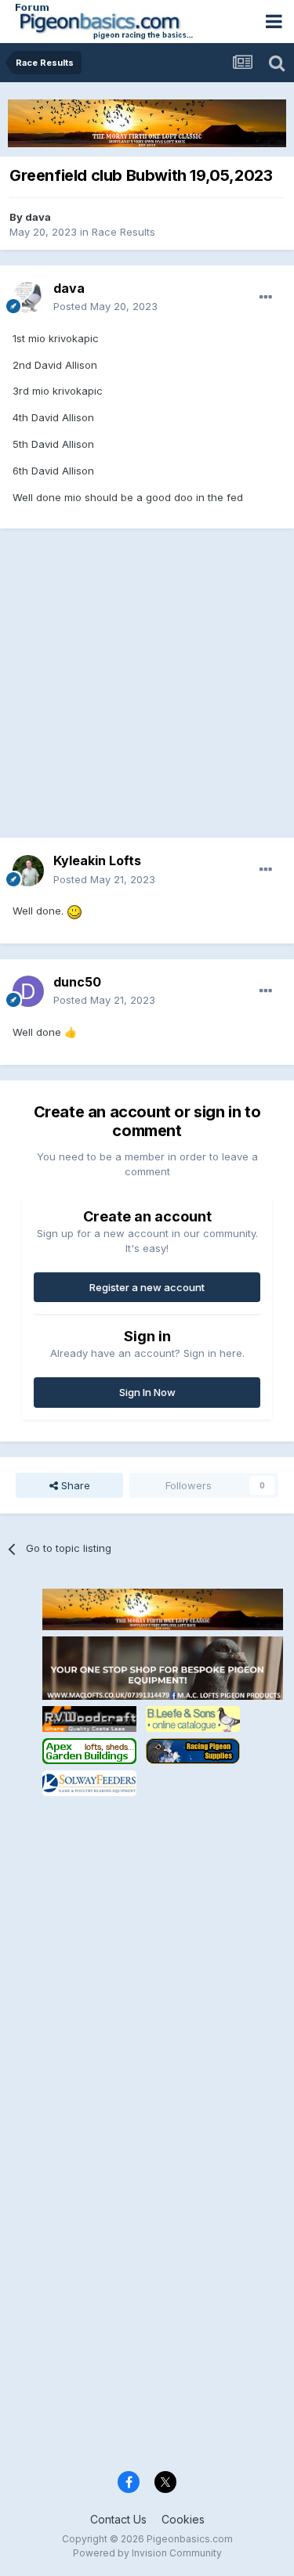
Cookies (183, 2519)
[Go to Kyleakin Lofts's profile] (28, 871)
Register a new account (147, 1287)
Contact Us (118, 2519)
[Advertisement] (147, 691)
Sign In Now (147, 1392)
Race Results (123, 232)
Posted (105, 306)
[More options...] (266, 298)
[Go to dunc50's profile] (28, 991)
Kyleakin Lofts (97, 860)
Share (74, 1485)
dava (38, 217)
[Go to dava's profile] (28, 298)
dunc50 (77, 982)
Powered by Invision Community (147, 2553)
